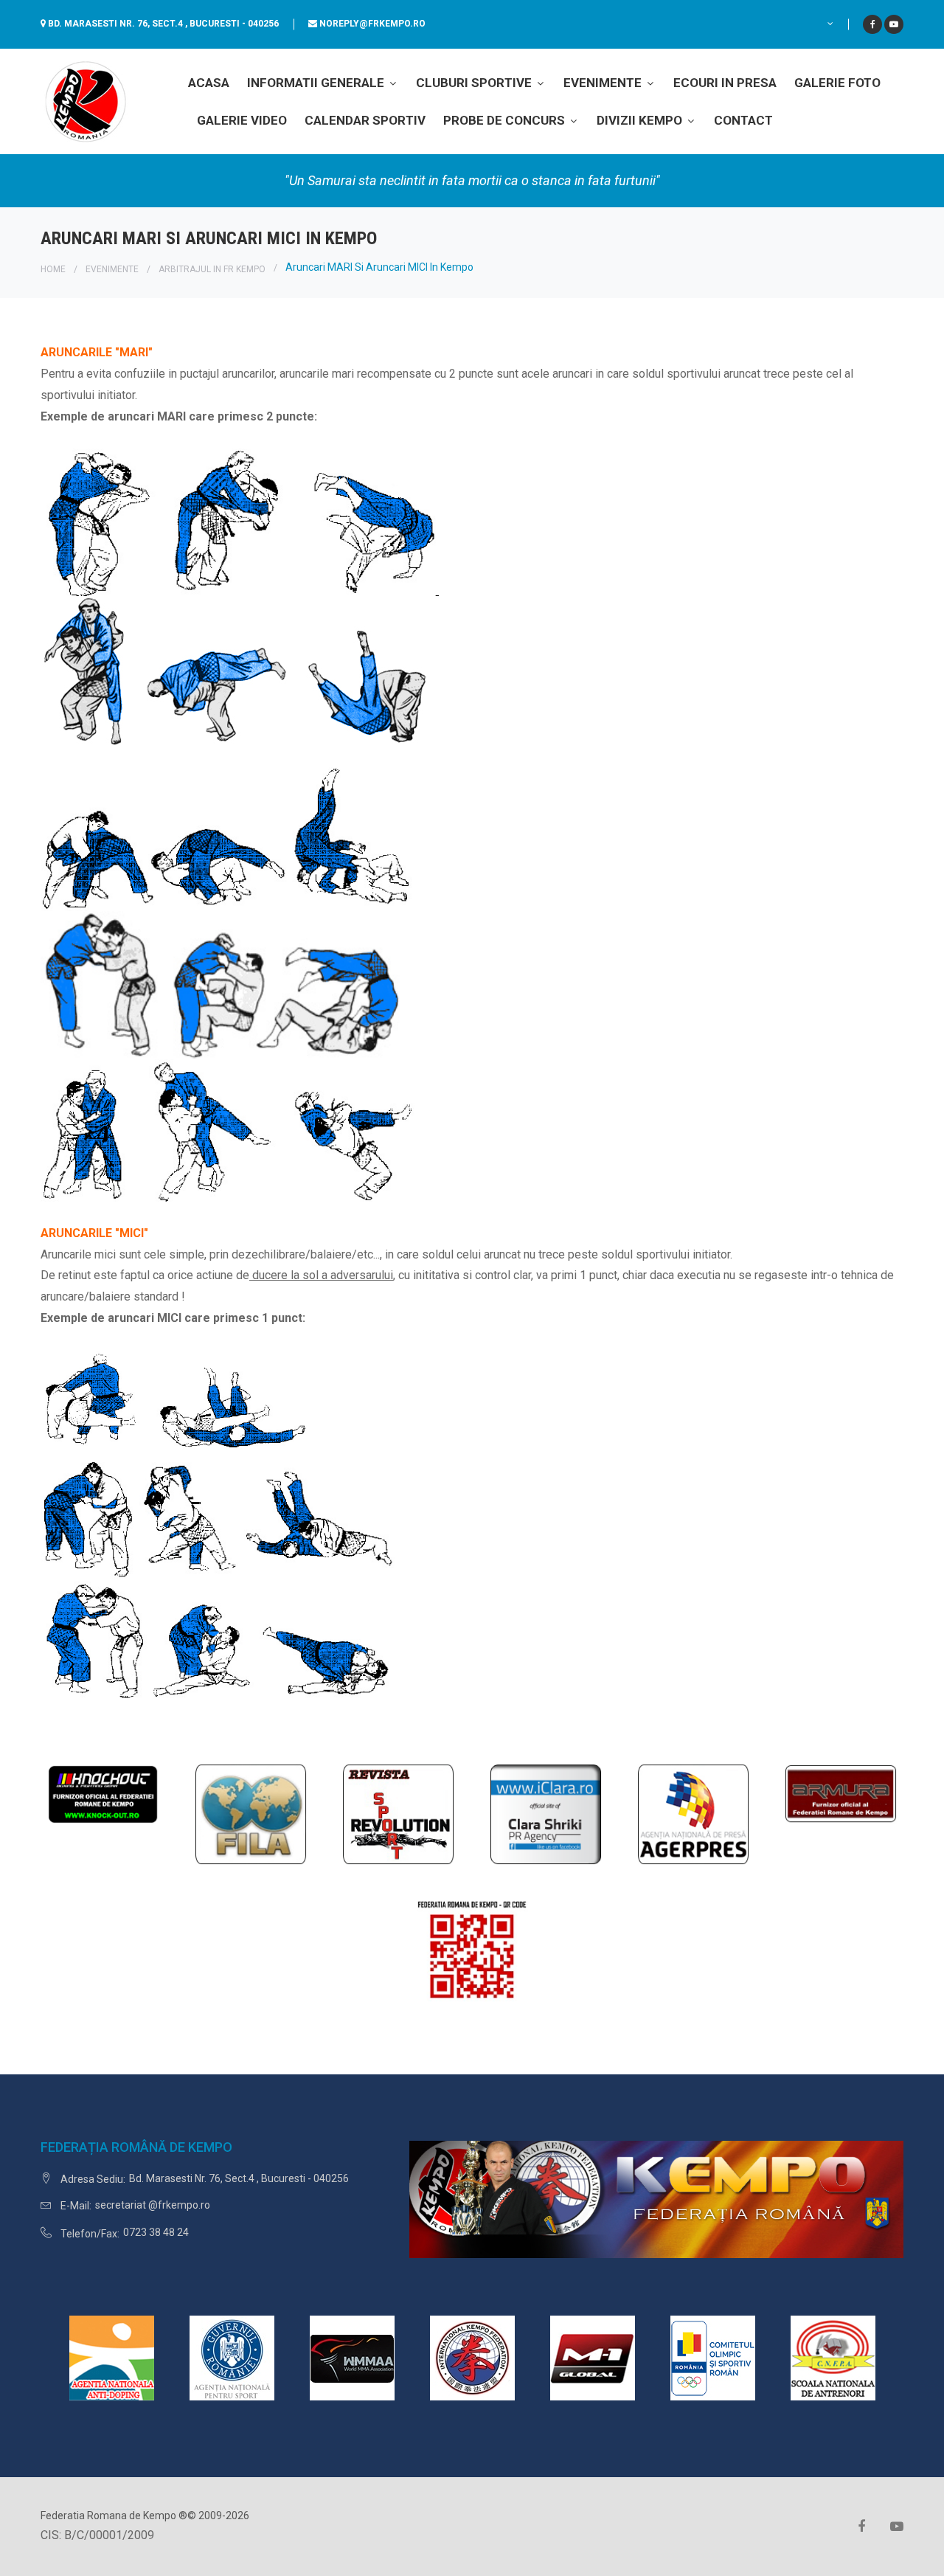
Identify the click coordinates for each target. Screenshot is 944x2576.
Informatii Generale (317, 83)
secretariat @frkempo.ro (153, 2205)
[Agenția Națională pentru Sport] (232, 2357)
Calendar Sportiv (365, 120)
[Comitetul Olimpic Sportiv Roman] (713, 2357)
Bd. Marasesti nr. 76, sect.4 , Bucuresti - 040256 (163, 24)
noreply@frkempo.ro (372, 24)
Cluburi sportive (475, 83)
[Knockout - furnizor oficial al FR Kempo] (103, 1793)
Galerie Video (242, 120)
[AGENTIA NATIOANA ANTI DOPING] (112, 2357)
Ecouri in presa (725, 83)
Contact (743, 120)
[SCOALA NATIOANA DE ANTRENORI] (833, 2357)
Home (53, 269)
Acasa (209, 83)
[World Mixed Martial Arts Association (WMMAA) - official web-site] (352, 2357)
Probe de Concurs (506, 120)
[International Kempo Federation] (472, 2357)
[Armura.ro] (841, 1793)
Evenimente (604, 83)
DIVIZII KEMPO (641, 120)
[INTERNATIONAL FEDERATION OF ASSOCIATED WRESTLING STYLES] (251, 1814)
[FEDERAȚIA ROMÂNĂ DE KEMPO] (85, 101)
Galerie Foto (837, 83)
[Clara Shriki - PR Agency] (546, 1814)
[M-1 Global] (593, 2357)
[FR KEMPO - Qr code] (472, 1956)
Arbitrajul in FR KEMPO (212, 269)
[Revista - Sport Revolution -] (398, 1814)
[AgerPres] (693, 1814)
